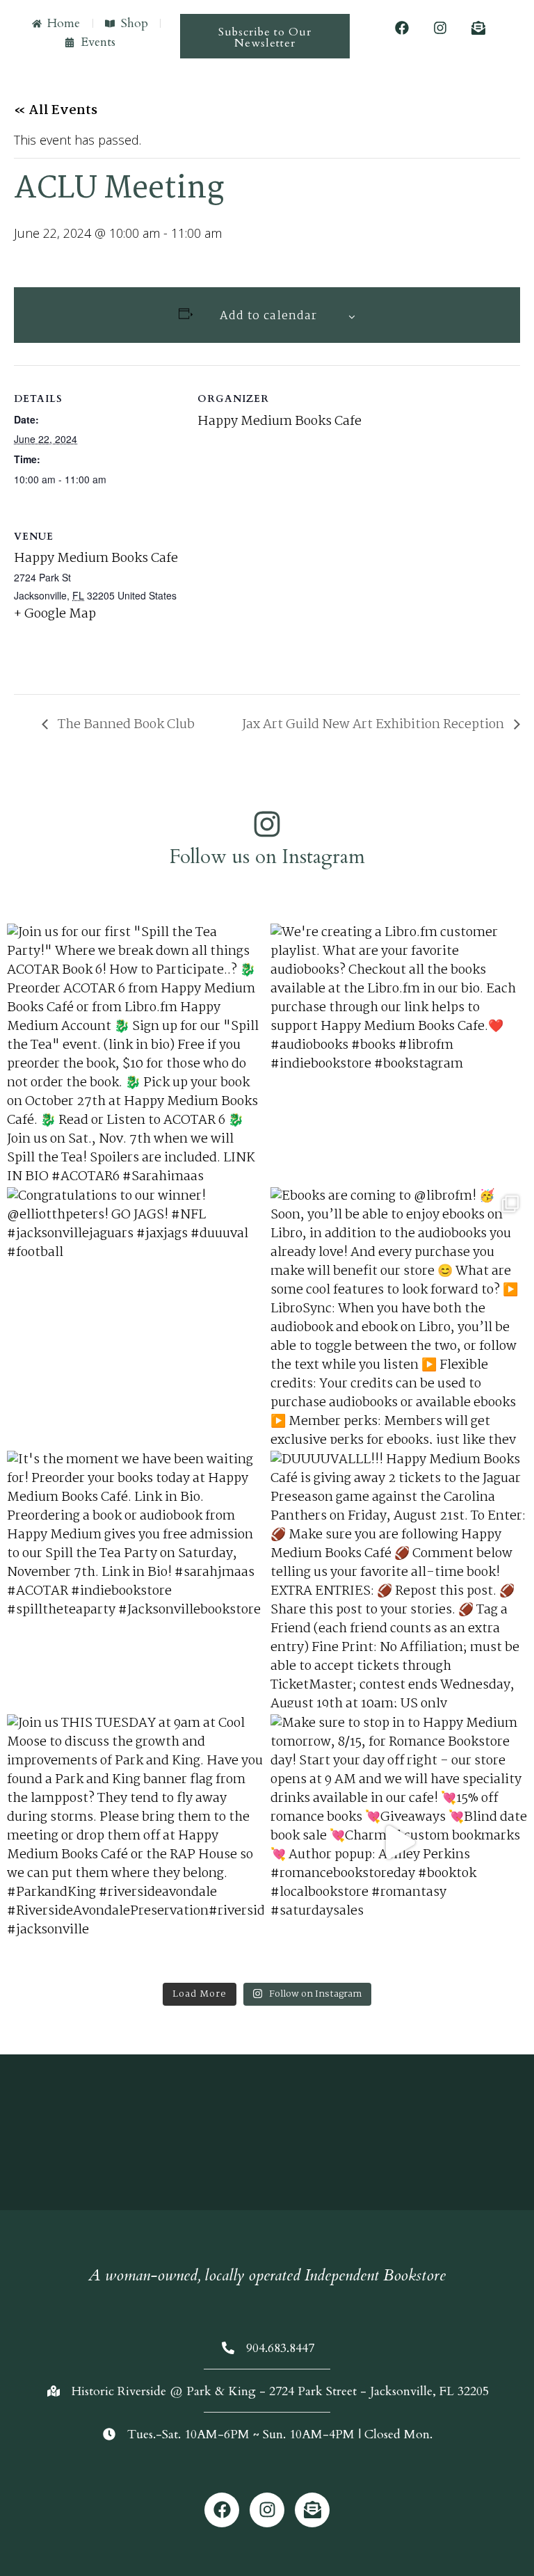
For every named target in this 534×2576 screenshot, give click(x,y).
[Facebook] (402, 28)
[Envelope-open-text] (478, 28)
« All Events (56, 111)
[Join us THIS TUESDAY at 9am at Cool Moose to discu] (135, 1843)
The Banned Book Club (125, 725)
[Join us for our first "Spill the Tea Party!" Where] (135, 1052)
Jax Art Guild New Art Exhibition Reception (374, 725)
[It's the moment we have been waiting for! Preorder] (135, 1579)
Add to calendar (268, 316)
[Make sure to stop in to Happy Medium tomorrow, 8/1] (399, 1843)
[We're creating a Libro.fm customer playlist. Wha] (399, 1052)
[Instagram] (440, 28)
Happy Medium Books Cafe (280, 421)
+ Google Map (55, 614)
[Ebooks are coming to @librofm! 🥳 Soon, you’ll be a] (399, 1315)
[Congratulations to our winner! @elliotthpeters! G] (135, 1315)
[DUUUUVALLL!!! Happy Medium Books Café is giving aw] (399, 1579)
